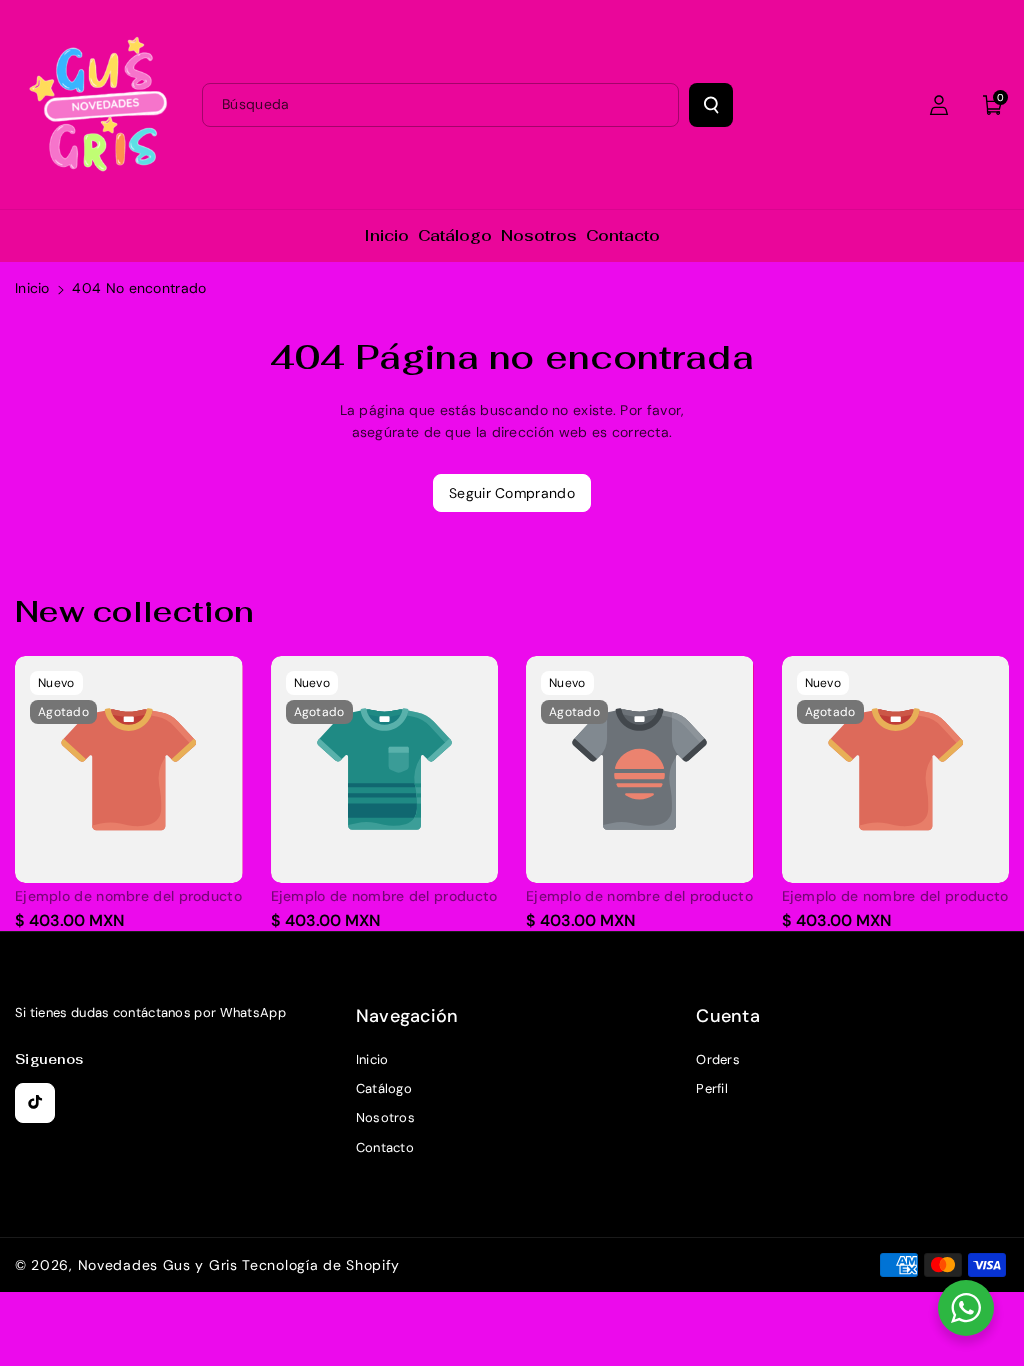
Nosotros (385, 1117)
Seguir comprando (512, 493)
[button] (993, 105)
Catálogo (384, 1088)
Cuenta (728, 1016)
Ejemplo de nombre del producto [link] (128, 896)
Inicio (32, 288)
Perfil (712, 1088)
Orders (718, 1059)
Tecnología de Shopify (321, 1265)
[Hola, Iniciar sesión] (939, 105)
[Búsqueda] (711, 105)
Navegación (407, 1016)
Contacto (385, 1147)
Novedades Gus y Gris (160, 1265)
